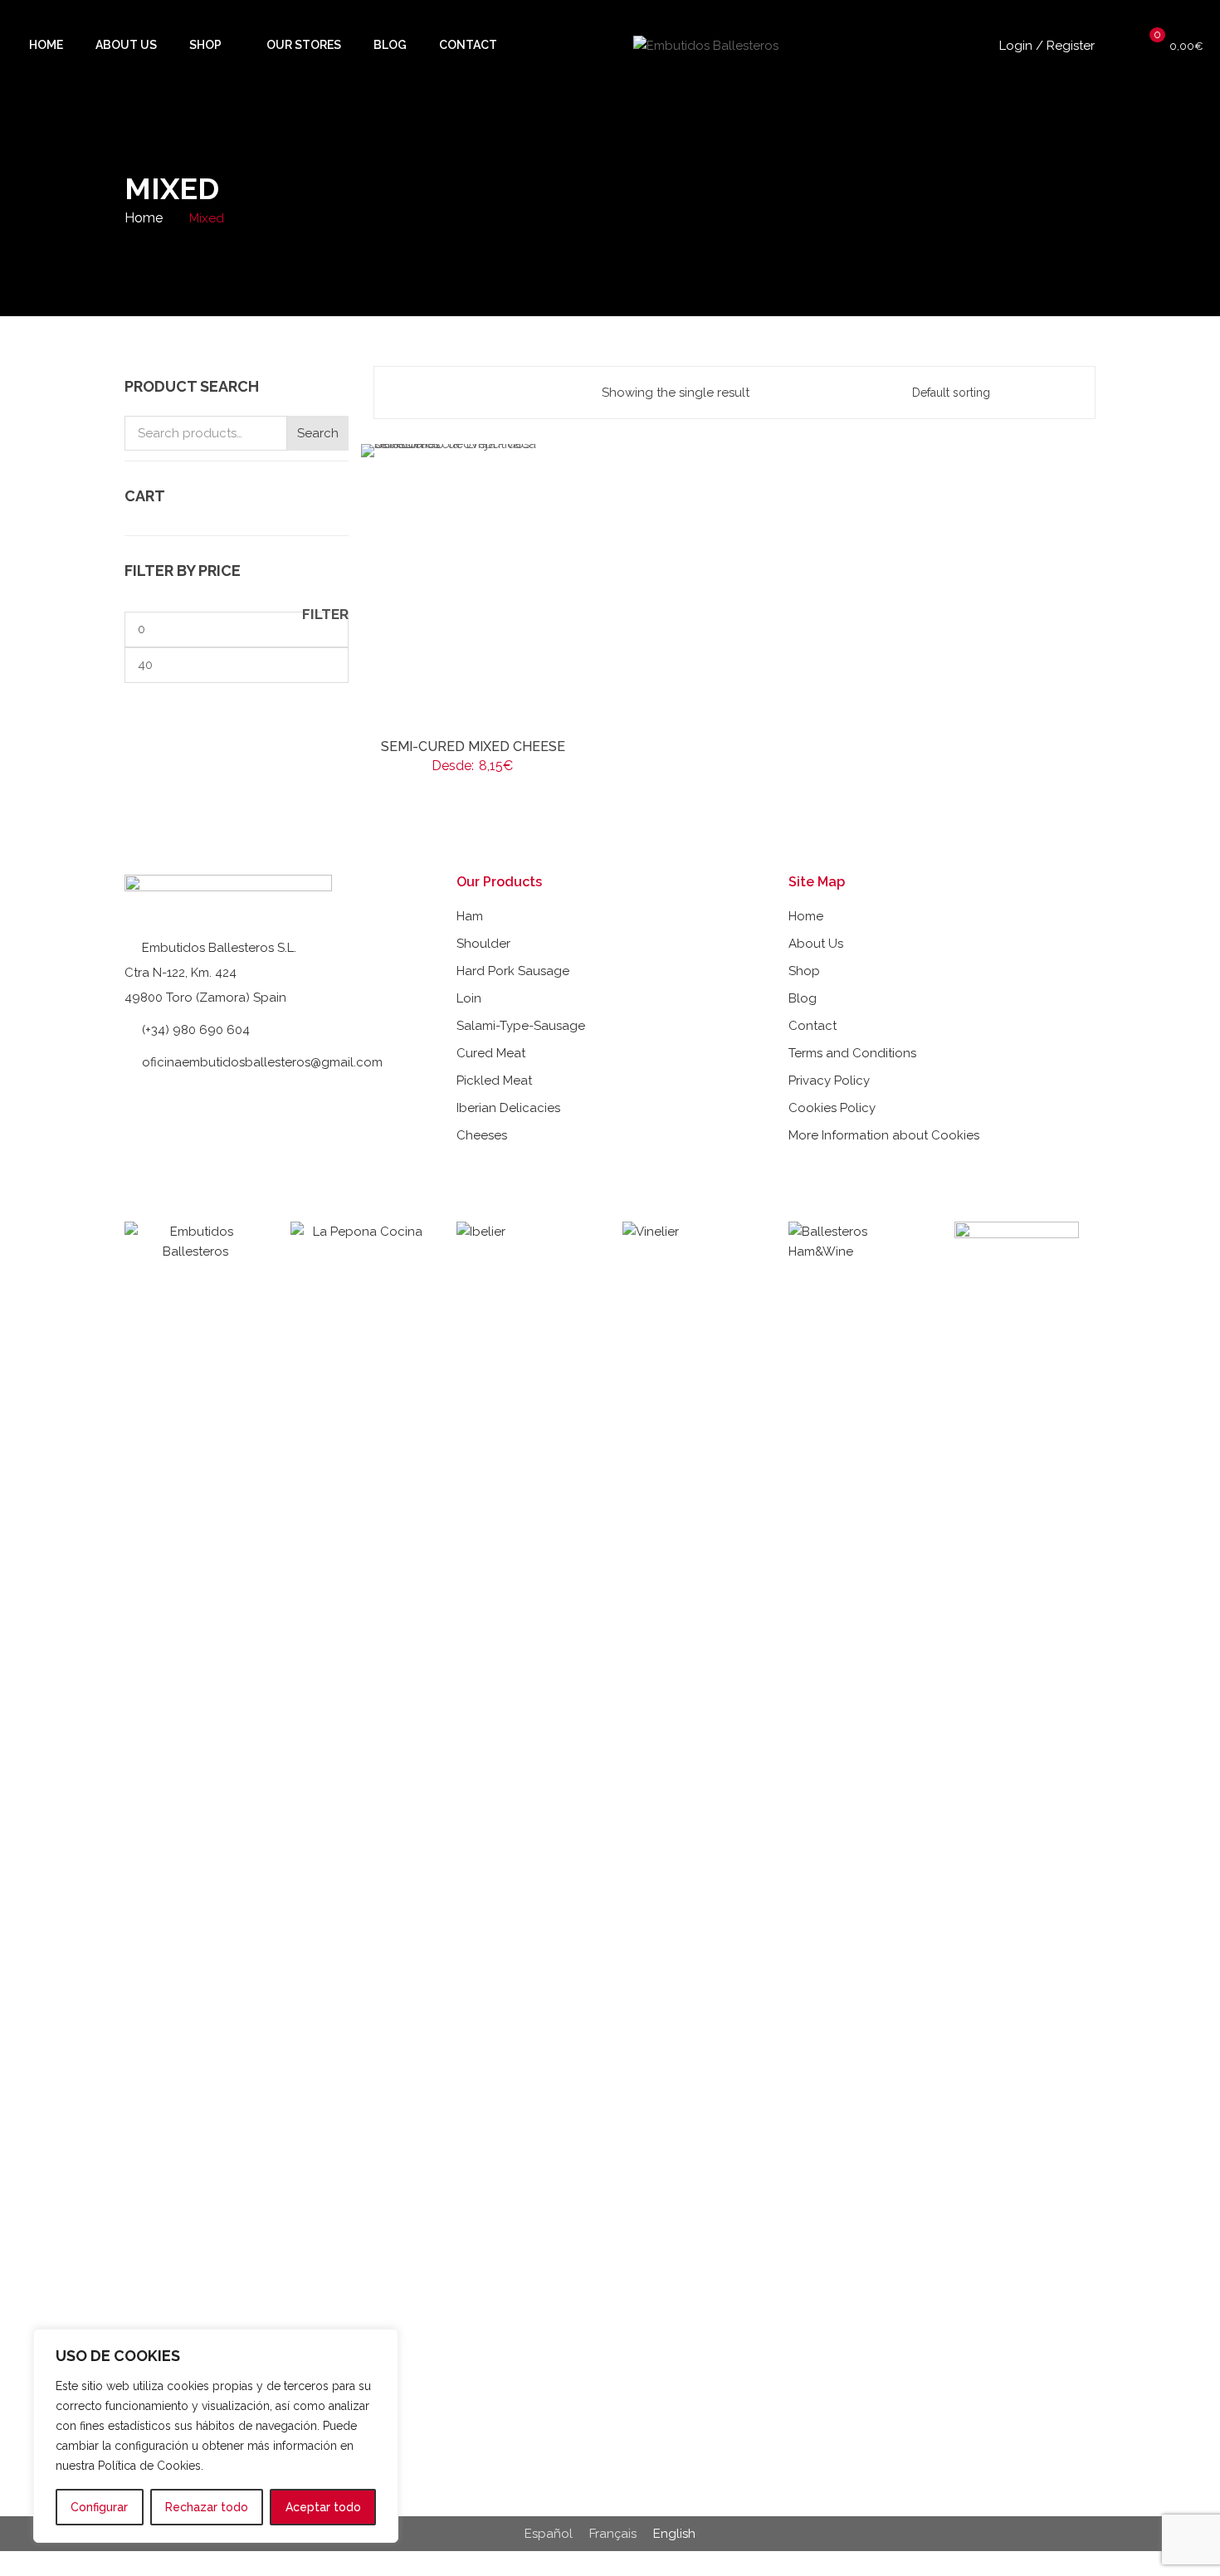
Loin (469, 998)
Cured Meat (491, 1053)
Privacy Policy (829, 1081)
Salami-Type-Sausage (521, 1026)
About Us (816, 944)
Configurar (99, 2507)
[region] (216, 2436)
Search (318, 433)
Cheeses (482, 1135)
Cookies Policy (832, 1108)
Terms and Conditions (852, 1053)
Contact (813, 1026)
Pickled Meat (494, 1081)
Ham (470, 916)
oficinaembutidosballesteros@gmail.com (262, 1062)
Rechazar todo (207, 2507)
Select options (480, 746)
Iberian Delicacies (508, 1108)
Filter (325, 615)
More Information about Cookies (884, 1135)
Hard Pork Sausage (513, 971)
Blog (803, 998)
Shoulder (483, 944)
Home (144, 218)
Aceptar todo (323, 2507)
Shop (804, 971)
